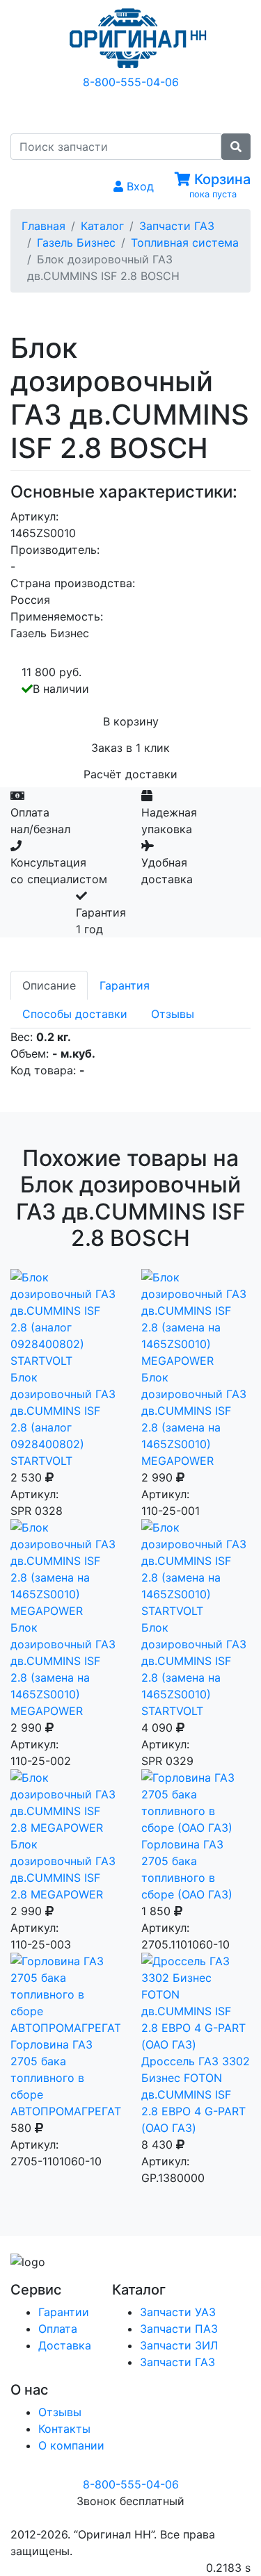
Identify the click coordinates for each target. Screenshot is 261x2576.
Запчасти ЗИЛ (179, 2345)
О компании (71, 2445)
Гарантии (64, 2312)
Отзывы (60, 2412)
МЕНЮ (141, 110)
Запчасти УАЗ (178, 2312)
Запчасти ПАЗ (179, 2329)
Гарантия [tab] (125, 985)
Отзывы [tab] (173, 1014)
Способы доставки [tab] (75, 1014)
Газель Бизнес (76, 243)
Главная (43, 226)
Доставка (65, 2345)
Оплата (58, 2329)
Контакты (64, 2429)
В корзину (131, 721)
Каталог (102, 226)
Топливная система (185, 243)
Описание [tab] (49, 985)
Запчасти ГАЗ (177, 226)
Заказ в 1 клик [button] (130, 748)
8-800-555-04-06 (131, 82)
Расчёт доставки (130, 774)
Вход (139, 186)
